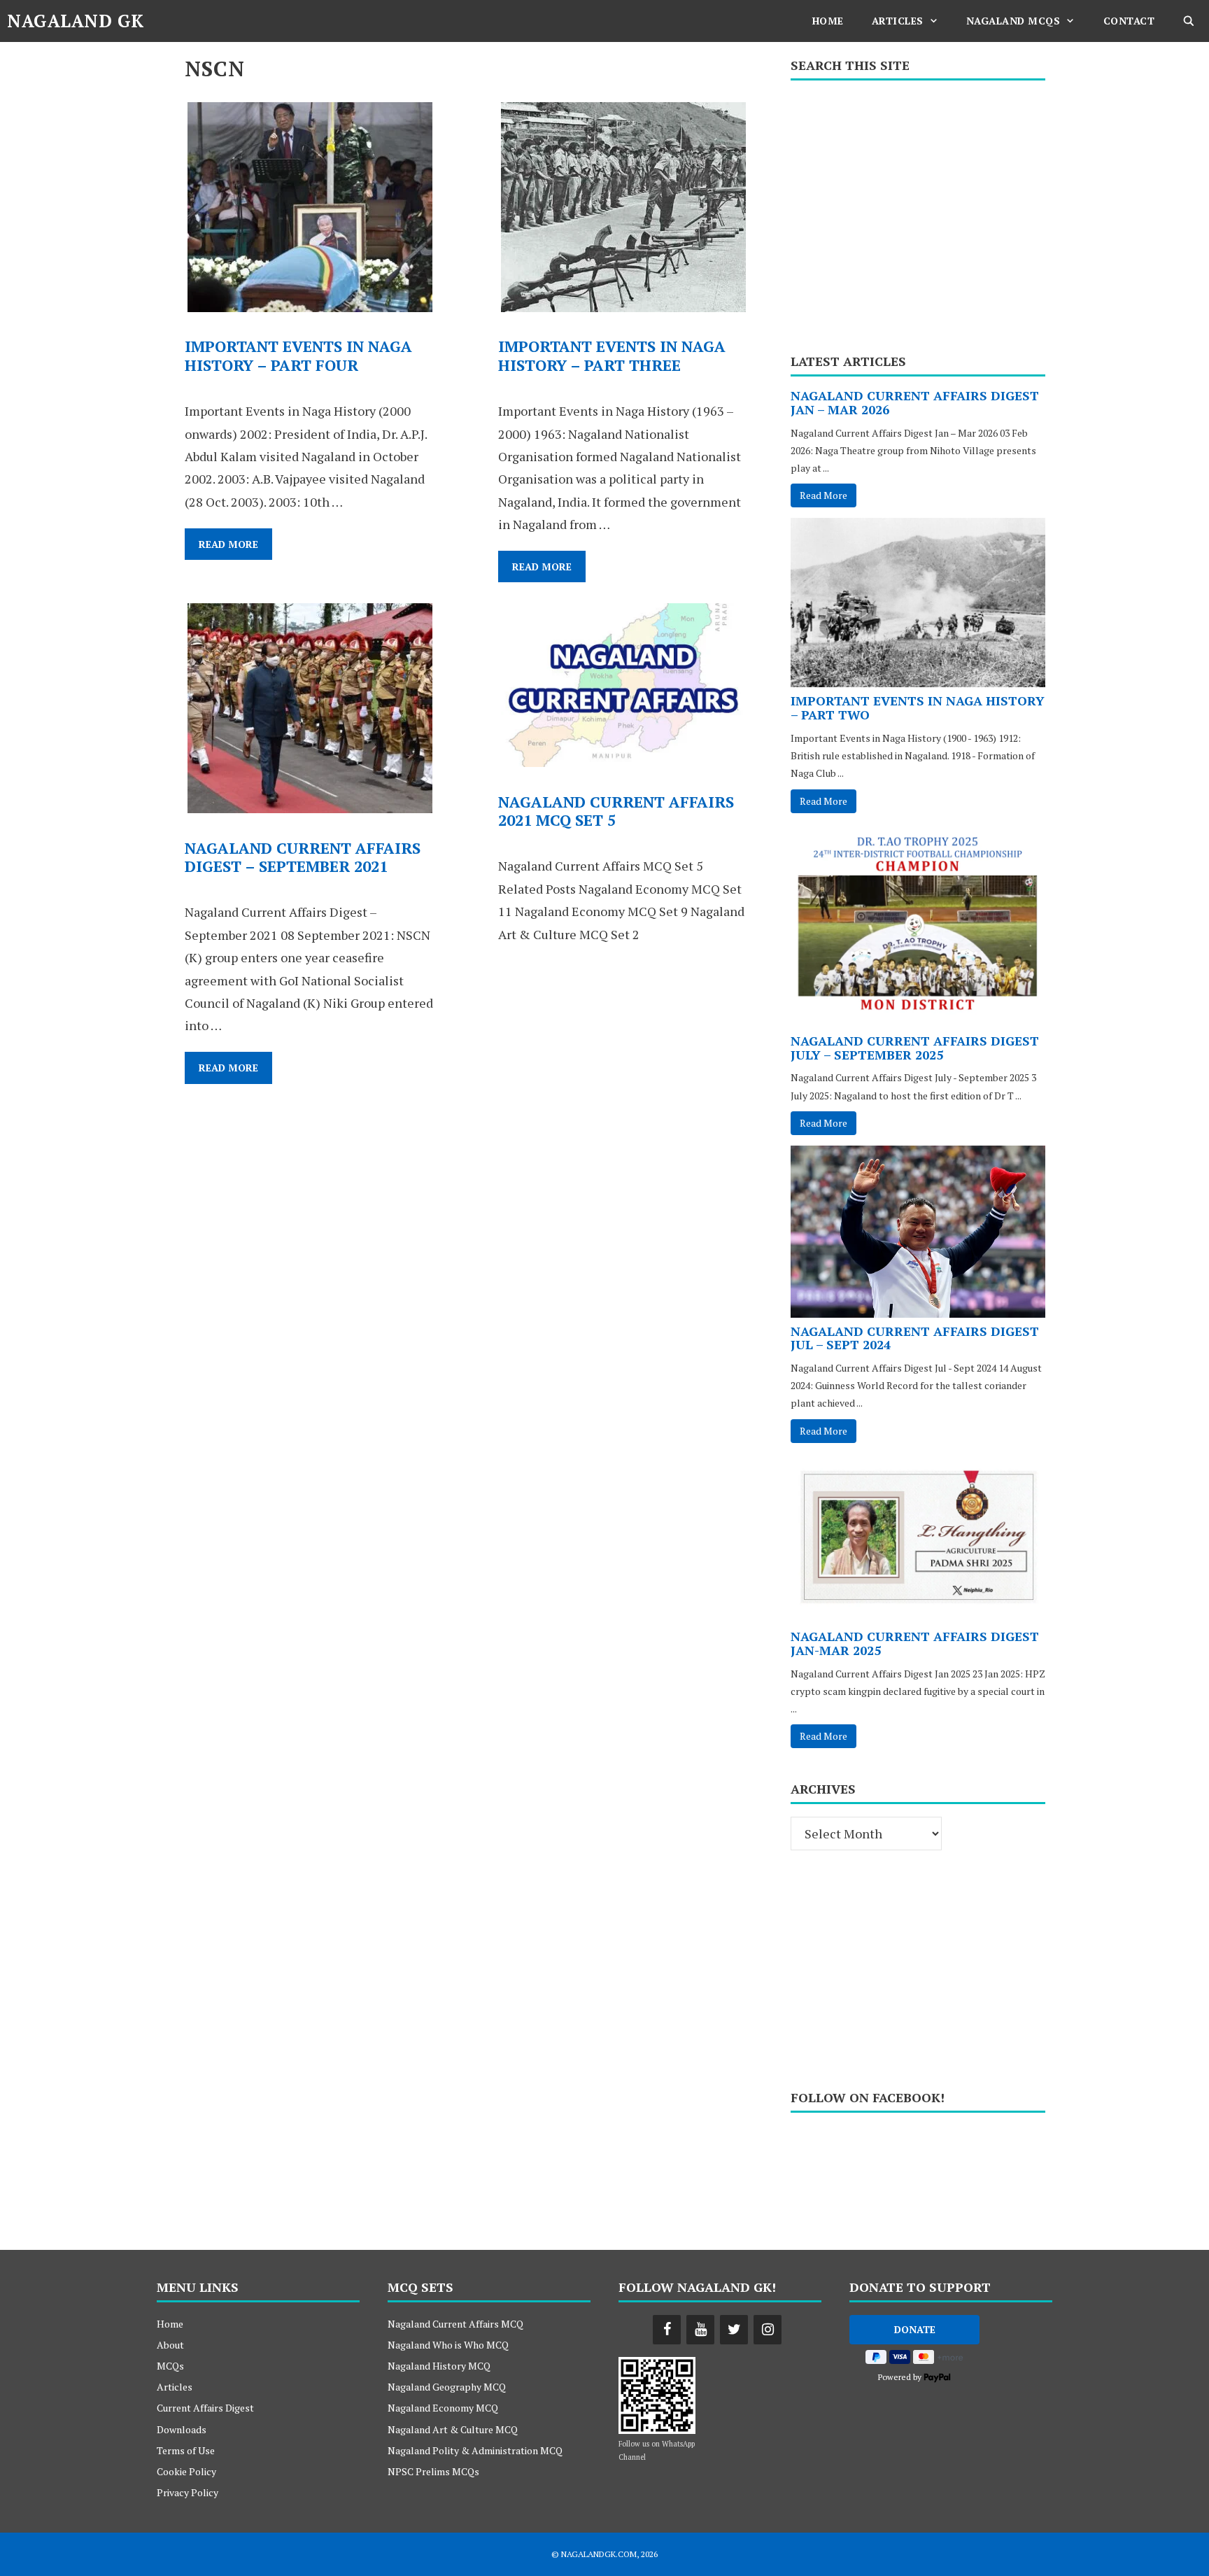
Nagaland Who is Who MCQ (448, 2345)
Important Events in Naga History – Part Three (612, 355)
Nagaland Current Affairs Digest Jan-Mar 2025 (915, 1643)
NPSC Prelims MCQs (433, 2471)
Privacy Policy (188, 2492)
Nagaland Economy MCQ (443, 2408)
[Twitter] (734, 2330)
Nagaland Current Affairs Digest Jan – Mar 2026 (915, 402)
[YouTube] (700, 2330)
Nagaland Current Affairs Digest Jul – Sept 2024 (915, 1338)
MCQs (170, 2366)
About (170, 2345)
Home (828, 21)
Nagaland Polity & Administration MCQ (475, 2450)
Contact (1129, 21)
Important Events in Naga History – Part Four (298, 355)
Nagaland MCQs (1013, 21)
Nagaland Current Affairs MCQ (455, 2324)
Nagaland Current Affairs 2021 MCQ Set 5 (616, 811)
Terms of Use (186, 2450)
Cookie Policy (186, 2471)
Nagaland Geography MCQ (447, 2387)
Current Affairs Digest (205, 2408)
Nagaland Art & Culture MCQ (453, 2429)
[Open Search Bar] (1189, 21)
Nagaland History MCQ (439, 2366)
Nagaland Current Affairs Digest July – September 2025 (915, 1048)
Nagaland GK (76, 21)
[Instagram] (768, 2330)
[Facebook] (667, 2330)
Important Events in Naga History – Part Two (918, 708)
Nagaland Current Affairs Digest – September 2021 (303, 857)
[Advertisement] (918, 212)
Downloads (182, 2429)
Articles (898, 21)
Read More (235, 548)
